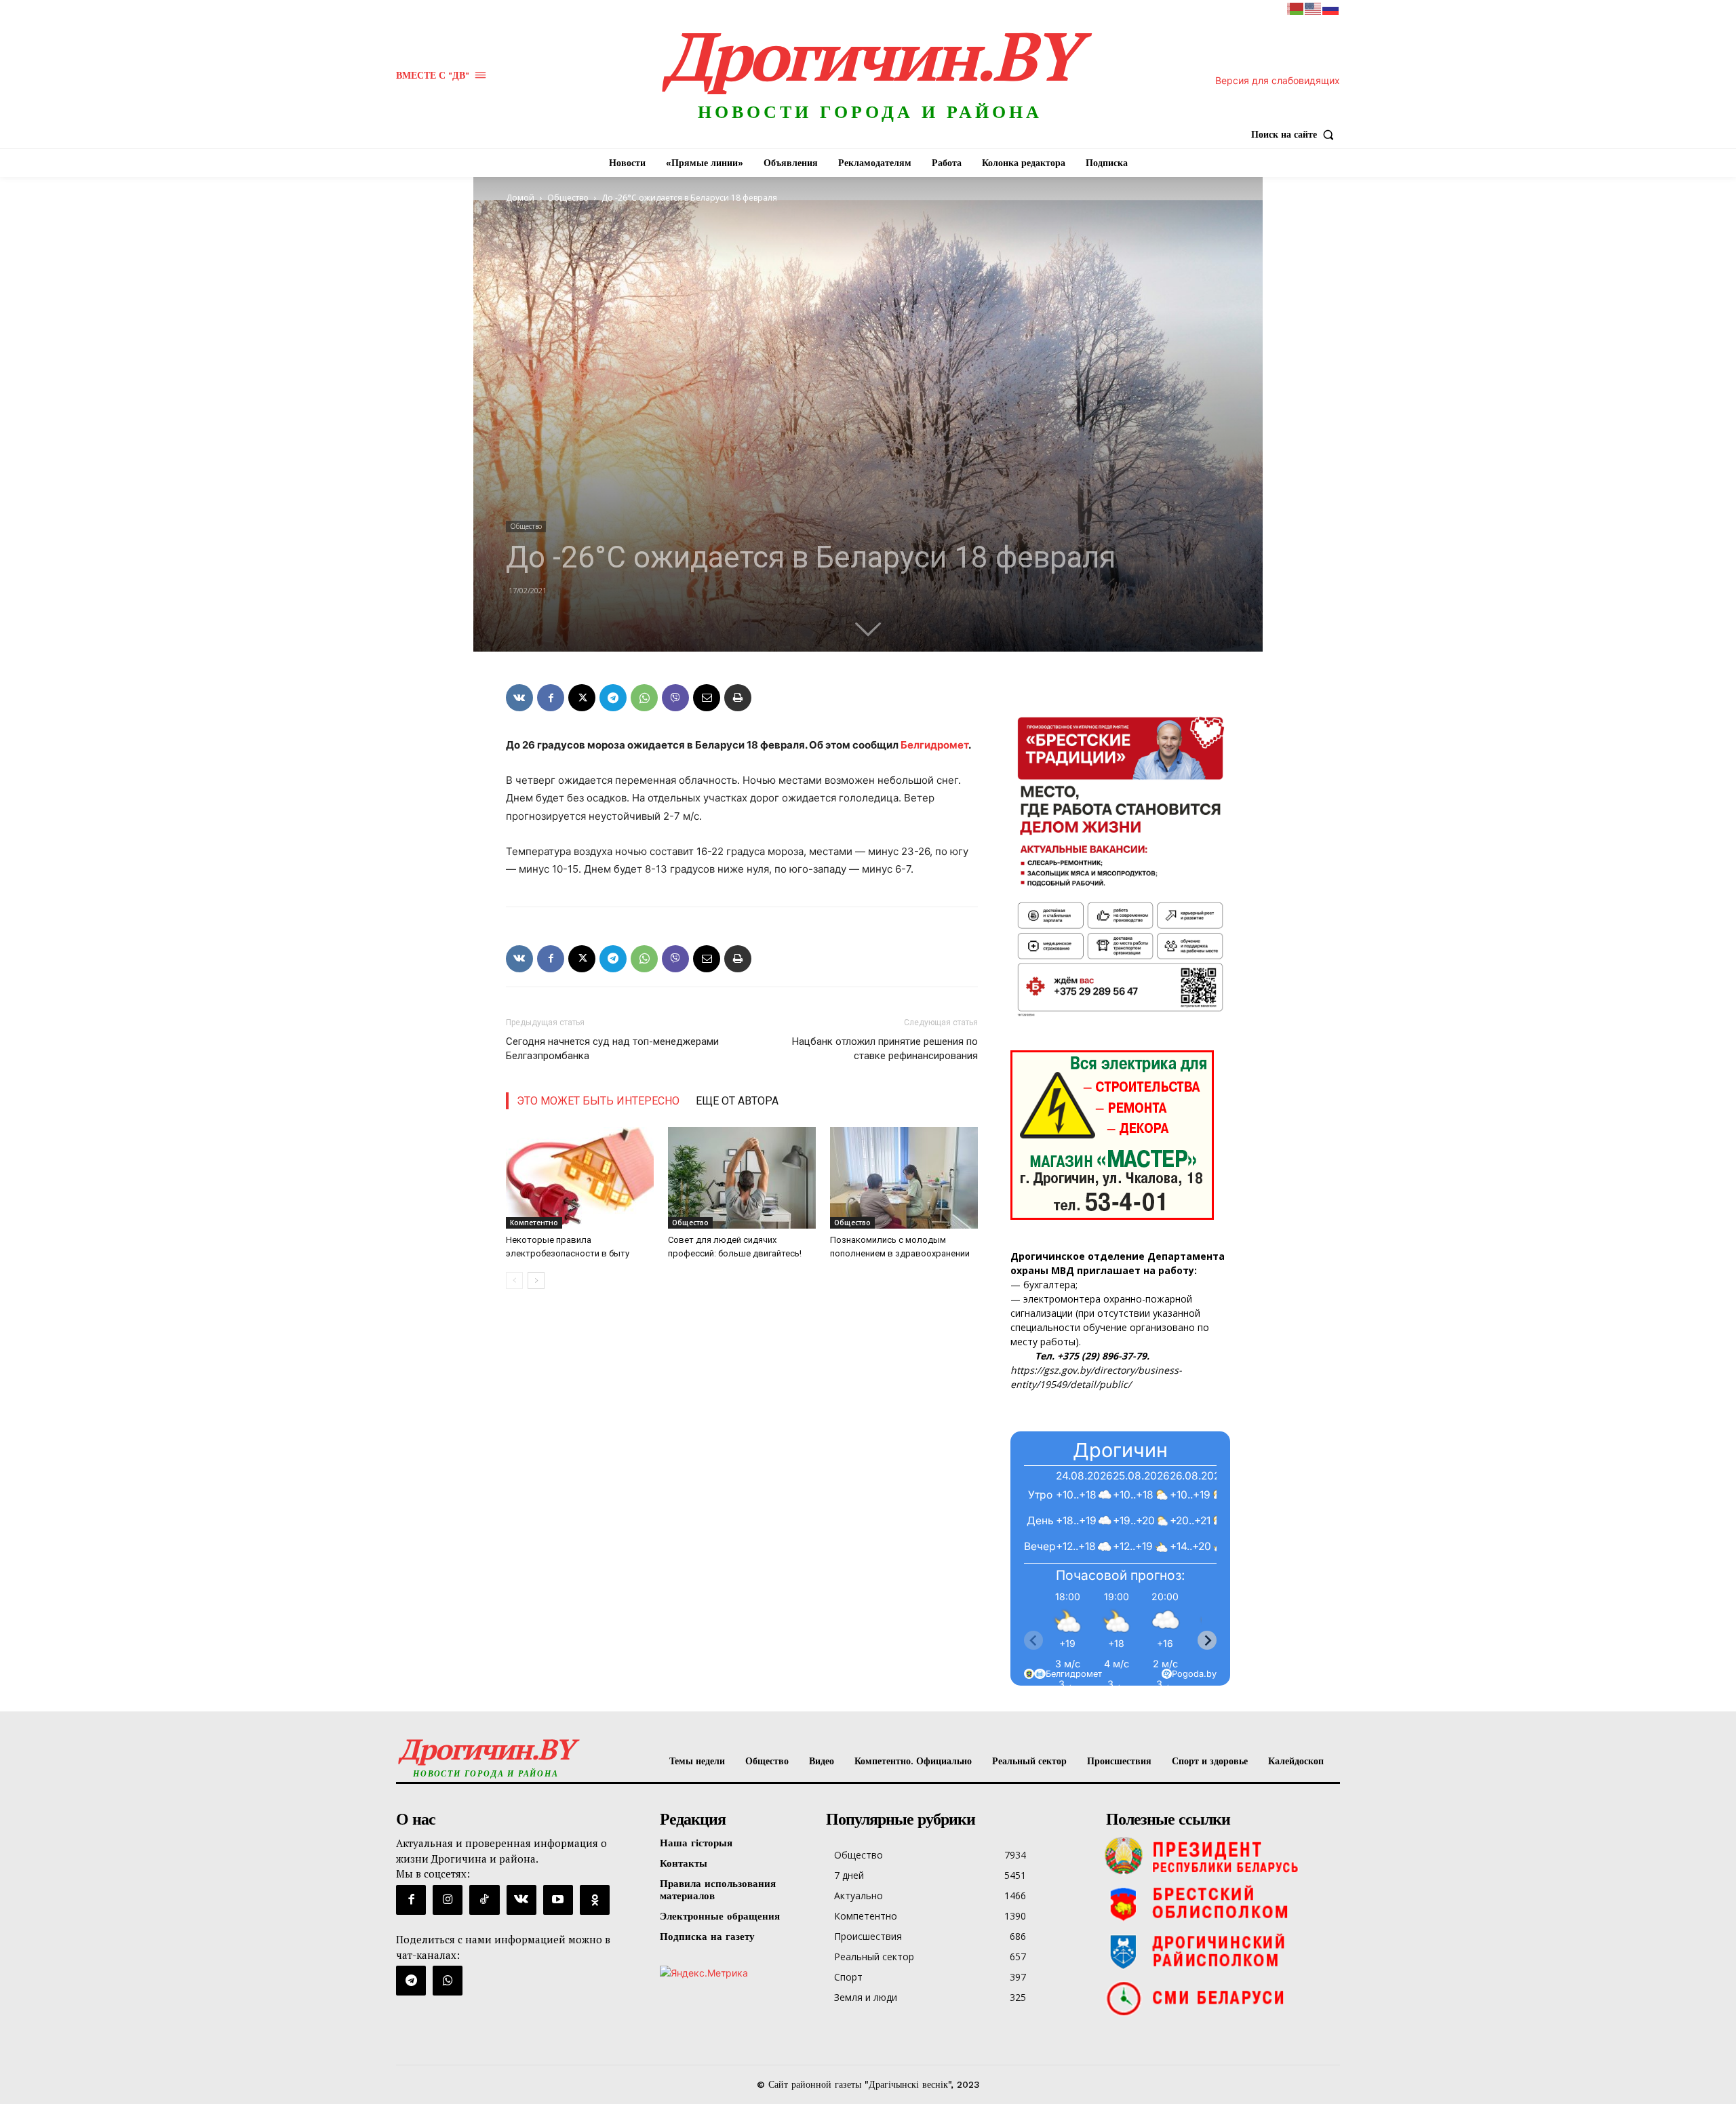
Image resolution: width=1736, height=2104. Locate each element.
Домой (520, 198)
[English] (1314, 8)
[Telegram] (613, 698)
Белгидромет (934, 745)
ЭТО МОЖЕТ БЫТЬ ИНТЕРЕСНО (598, 1101)
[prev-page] (514, 1281)
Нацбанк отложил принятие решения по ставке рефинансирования (885, 1049)
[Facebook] (551, 698)
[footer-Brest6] (1220, 1903)
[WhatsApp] (644, 698)
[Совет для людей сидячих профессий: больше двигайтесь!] (742, 1178)
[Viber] (675, 698)
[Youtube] (558, 1900)
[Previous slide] (1033, 1640)
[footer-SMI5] (1220, 1998)
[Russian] (1331, 8)
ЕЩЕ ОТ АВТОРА (737, 1101)
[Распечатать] (738, 698)
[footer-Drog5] (1220, 1951)
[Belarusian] (1296, 8)
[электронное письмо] (707, 698)
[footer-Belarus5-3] (1220, 1856)
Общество (568, 198)
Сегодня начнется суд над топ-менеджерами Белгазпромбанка (612, 1049)
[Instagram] (448, 1900)
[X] (582, 698)
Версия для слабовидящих (1278, 80)
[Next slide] (1207, 1640)
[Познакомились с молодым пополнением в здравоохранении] (904, 1178)
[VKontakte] (521, 1900)
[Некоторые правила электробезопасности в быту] (580, 1178)
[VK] (519, 698)
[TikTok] (484, 1900)
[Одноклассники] (595, 1900)
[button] (1296, 134)
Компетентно (534, 1223)
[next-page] (536, 1281)
